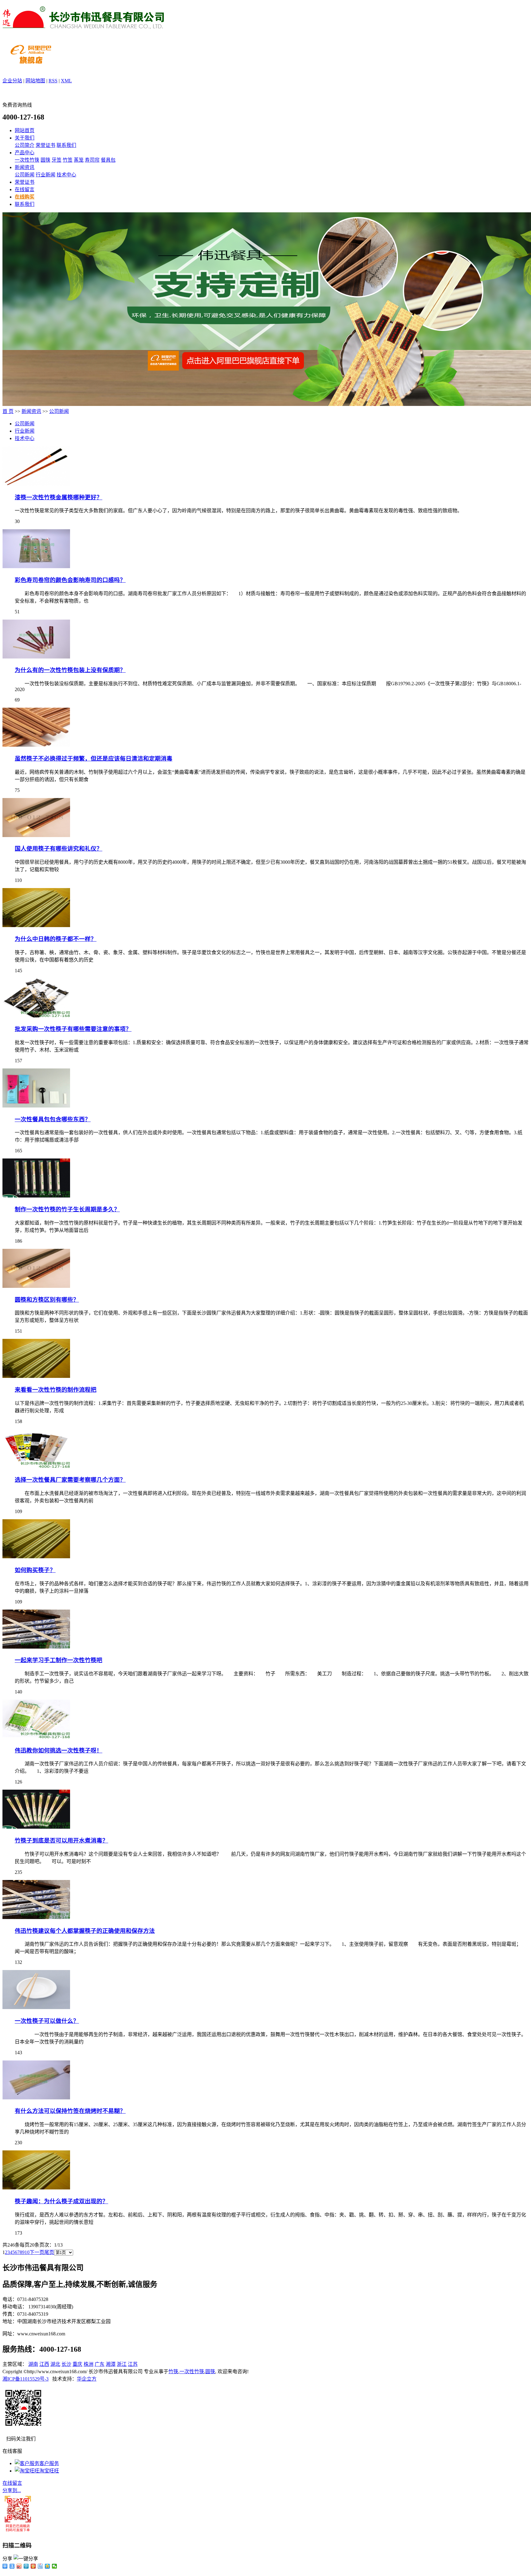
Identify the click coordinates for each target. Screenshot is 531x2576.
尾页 (49, 2252)
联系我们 (66, 145)
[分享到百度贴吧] (40, 2566)
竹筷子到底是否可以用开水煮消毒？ (61, 1841)
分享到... (12, 2490)
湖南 (33, 2364)
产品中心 (25, 153)
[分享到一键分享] (12, 2566)
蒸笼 (79, 160)
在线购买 (25, 197)
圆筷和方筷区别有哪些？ (47, 1300)
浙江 (122, 2364)
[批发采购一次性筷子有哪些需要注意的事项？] (36, 1016)
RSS (53, 81)
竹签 (68, 160)
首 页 (8, 411)
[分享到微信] (55, 2566)
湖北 (55, 2364)
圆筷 (45, 160)
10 (27, 2252)
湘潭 (111, 2364)
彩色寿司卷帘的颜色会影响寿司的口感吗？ (70, 580)
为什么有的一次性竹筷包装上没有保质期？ (70, 670)
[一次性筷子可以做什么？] (36, 2007)
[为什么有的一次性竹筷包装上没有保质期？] (36, 657)
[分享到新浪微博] (19, 2566)
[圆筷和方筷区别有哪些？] (36, 1286)
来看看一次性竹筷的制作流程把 (56, 1390)
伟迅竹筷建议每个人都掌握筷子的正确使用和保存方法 (85, 1931)
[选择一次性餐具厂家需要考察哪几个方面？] (36, 1467)
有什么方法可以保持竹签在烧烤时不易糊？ (70, 2111)
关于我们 (25, 138)
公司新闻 (25, 175)
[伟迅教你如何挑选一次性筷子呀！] (36, 1737)
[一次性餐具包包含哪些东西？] (36, 1106)
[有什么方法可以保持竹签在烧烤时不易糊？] (36, 2098)
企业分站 (12, 81)
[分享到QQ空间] (47, 2566)
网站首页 (25, 130)
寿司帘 (92, 160)
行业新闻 (45, 175)
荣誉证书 (45, 145)
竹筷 (173, 2371)
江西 (44, 2364)
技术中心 (66, 175)
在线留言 (25, 189)
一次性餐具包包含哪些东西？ (53, 1119)
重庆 (77, 2364)
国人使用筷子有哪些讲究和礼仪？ (59, 849)
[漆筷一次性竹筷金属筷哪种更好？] (36, 484)
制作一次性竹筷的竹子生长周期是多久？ (67, 1209)
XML (66, 81)
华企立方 (87, 2379)
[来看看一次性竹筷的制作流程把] (36, 1376)
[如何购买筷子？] (36, 1557)
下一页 (37, 2252)
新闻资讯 (25, 167)
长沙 (66, 2364)
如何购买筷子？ (35, 1570)
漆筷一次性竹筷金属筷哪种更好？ (59, 497)
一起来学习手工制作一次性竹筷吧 (59, 1660)
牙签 (57, 160)
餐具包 (108, 160)
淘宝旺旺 (49, 2471)
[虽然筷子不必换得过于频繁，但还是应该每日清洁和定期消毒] (36, 745)
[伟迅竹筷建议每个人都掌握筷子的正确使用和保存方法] (36, 1917)
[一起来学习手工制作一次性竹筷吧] (36, 1647)
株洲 (88, 2364)
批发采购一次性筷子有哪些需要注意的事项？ (73, 1029)
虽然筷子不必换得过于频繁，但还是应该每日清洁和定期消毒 (94, 759)
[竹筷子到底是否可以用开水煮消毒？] (36, 1827)
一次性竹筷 (27, 160)
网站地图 (35, 81)
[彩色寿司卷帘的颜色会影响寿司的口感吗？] (36, 566)
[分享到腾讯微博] (26, 2566)
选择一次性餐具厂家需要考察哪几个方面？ (70, 1480)
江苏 (133, 2364)
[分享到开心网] (33, 2566)
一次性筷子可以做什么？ (47, 2021)
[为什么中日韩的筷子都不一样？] (36, 925)
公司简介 (25, 145)
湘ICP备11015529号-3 (26, 2379)
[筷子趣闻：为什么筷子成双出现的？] (36, 2188)
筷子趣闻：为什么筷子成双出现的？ (61, 2201)
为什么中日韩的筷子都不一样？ (56, 939)
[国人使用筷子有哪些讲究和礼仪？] (36, 835)
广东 (100, 2364)
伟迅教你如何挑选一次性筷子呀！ (59, 1750)
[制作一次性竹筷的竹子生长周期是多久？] (36, 1196)
